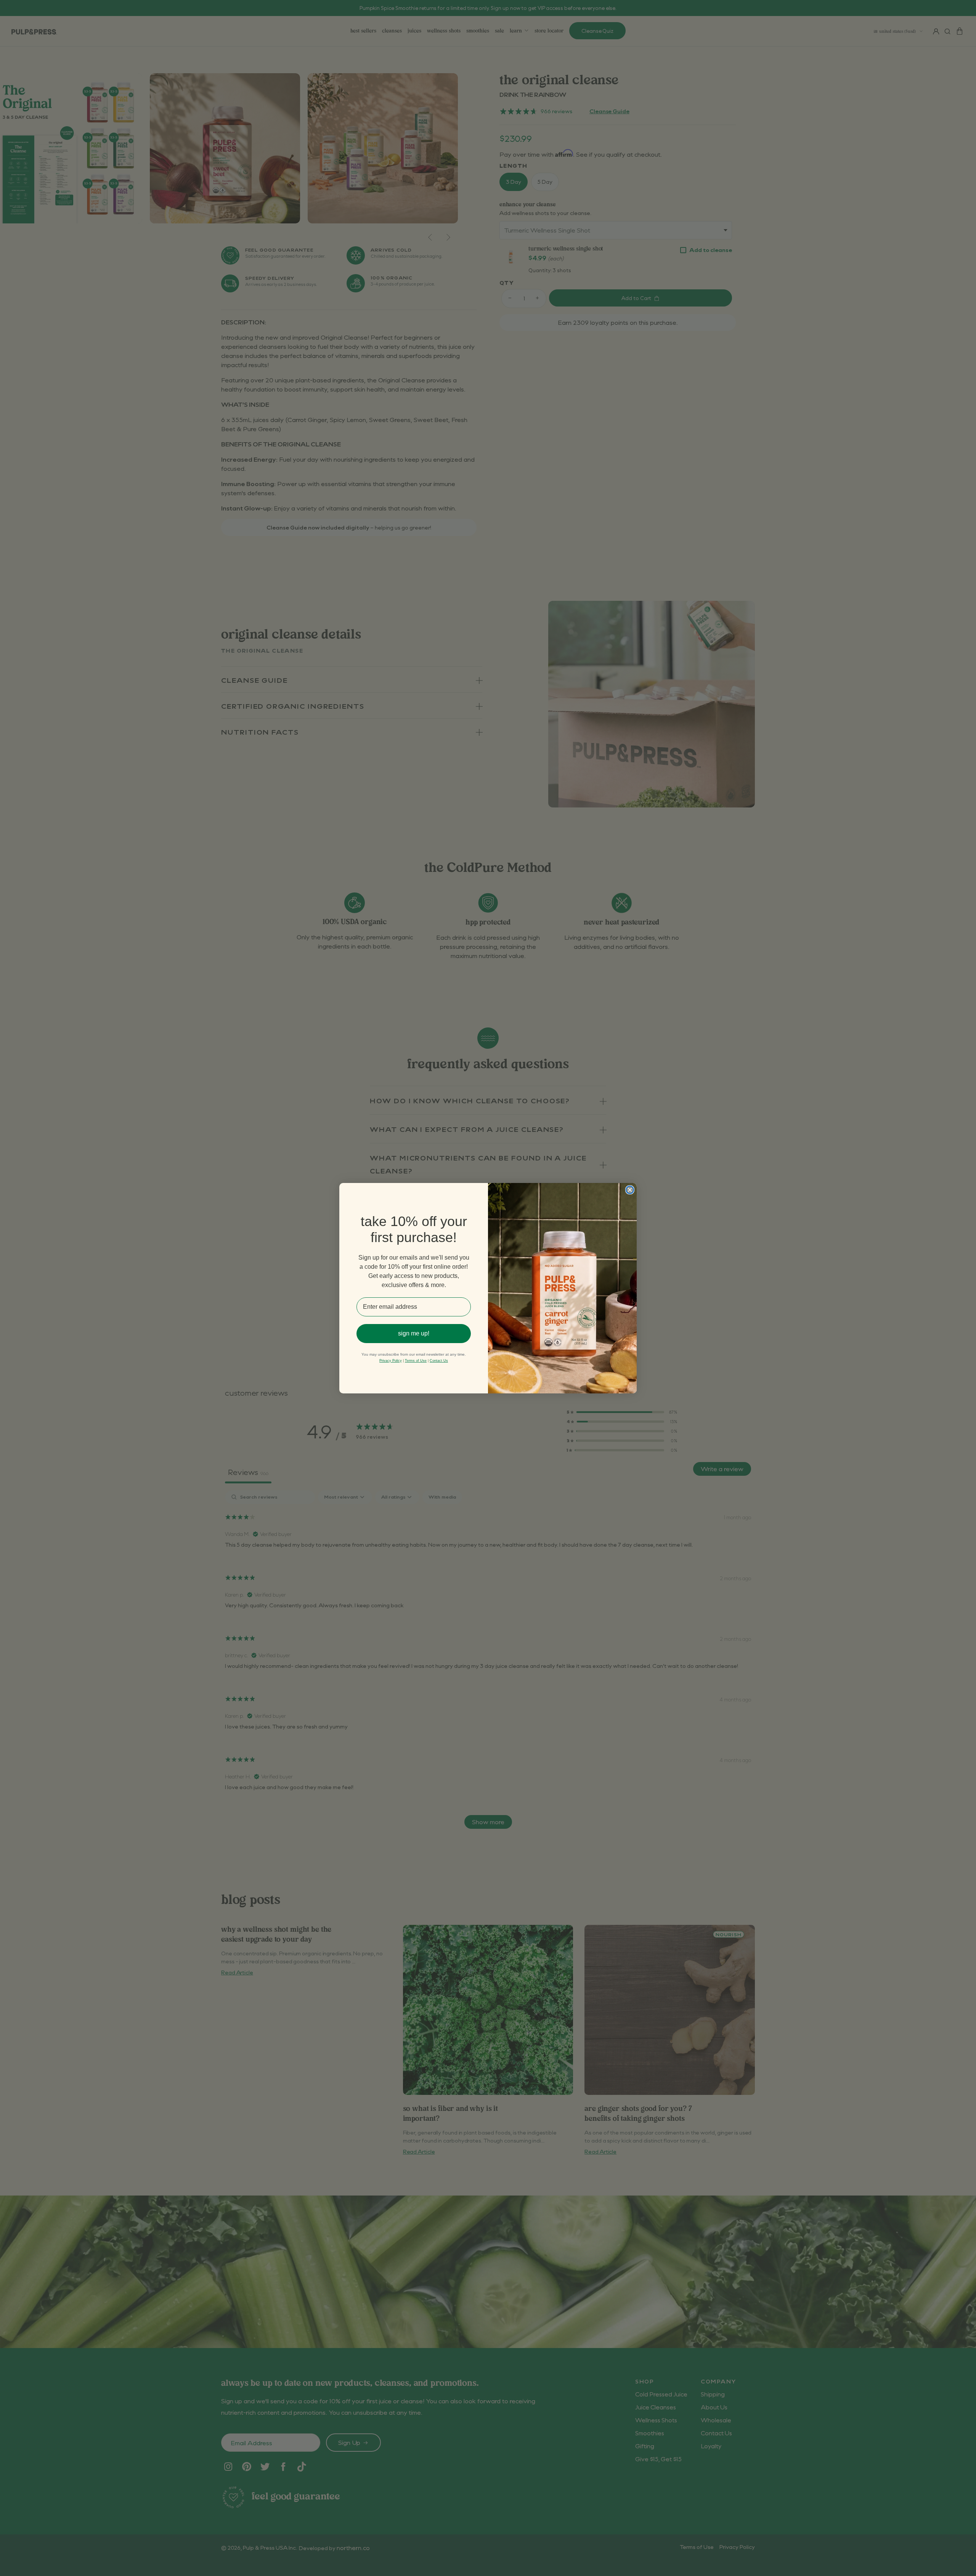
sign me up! (414, 1333)
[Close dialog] (630, 1190)
